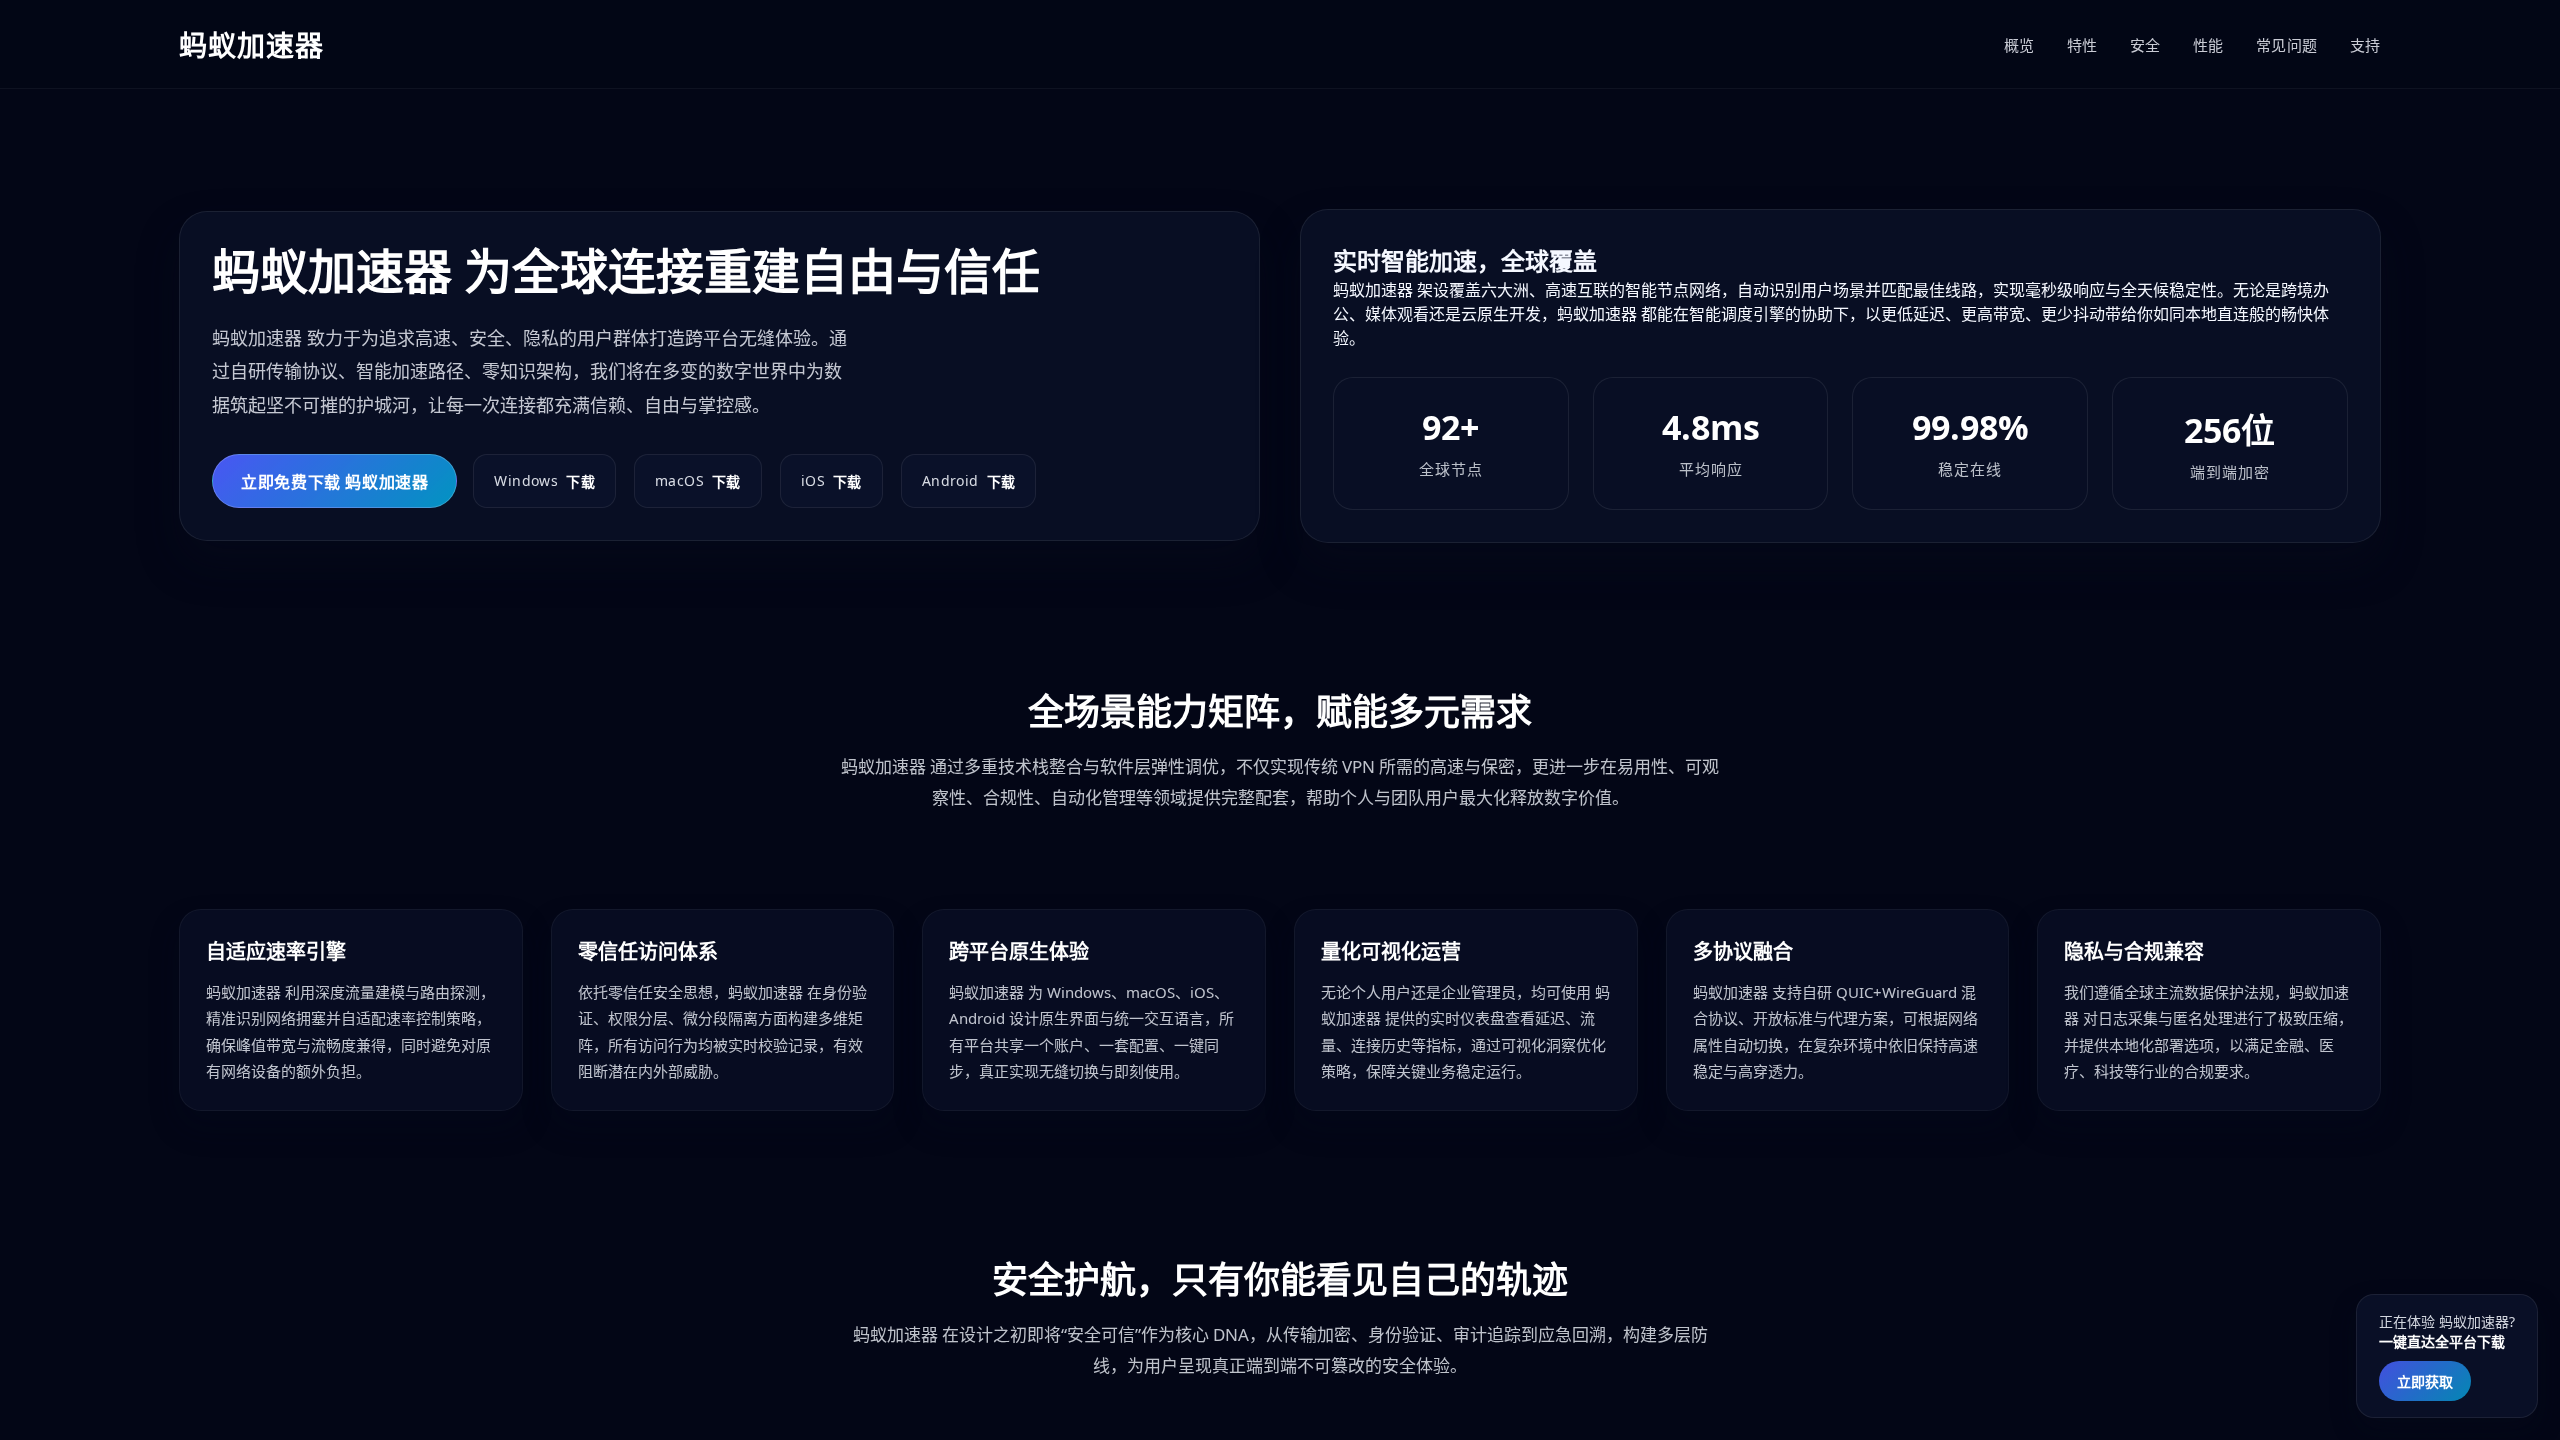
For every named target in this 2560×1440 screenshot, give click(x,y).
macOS (698, 481)
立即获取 (2425, 1381)
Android (969, 481)
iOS (831, 481)
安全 (2145, 45)
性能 (2208, 45)
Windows (544, 481)
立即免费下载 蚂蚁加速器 (334, 482)
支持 (2365, 45)
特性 (2082, 45)
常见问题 (2287, 45)
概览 (2019, 45)
